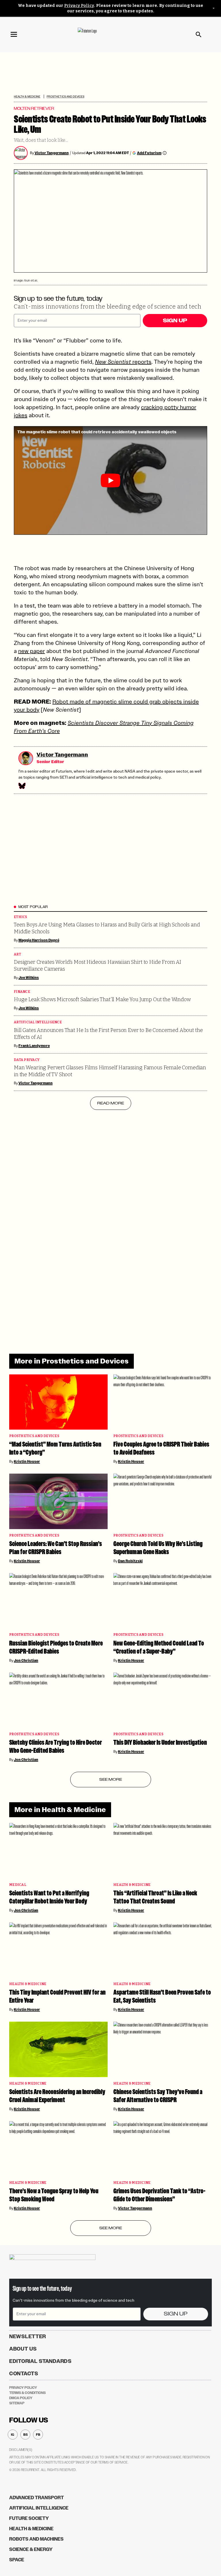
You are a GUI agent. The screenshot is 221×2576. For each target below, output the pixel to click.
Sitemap (17, 2403)
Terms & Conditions (27, 2393)
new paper (32, 651)
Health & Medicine (27, 96)
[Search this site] (199, 35)
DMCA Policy (21, 2398)
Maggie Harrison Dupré (39, 940)
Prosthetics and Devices (65, 96)
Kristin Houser (27, 1462)
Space (17, 2560)
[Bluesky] (22, 786)
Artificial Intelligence (38, 1022)
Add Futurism (149, 153)
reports (123, 362)
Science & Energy (31, 2549)
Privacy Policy (79, 6)
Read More (111, 1103)
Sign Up (175, 321)
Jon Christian (26, 1660)
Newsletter (28, 2336)
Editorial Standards (40, 2361)
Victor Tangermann (52, 153)
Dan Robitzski (130, 1561)
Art (17, 954)
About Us (23, 2349)
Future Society (29, 2518)
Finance (22, 992)
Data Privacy (27, 1060)
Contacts (24, 2374)
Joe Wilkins (29, 978)
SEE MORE (111, 1779)
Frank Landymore (34, 1046)
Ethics (21, 917)
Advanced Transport (37, 2498)
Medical (18, 1885)
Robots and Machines (36, 2539)
